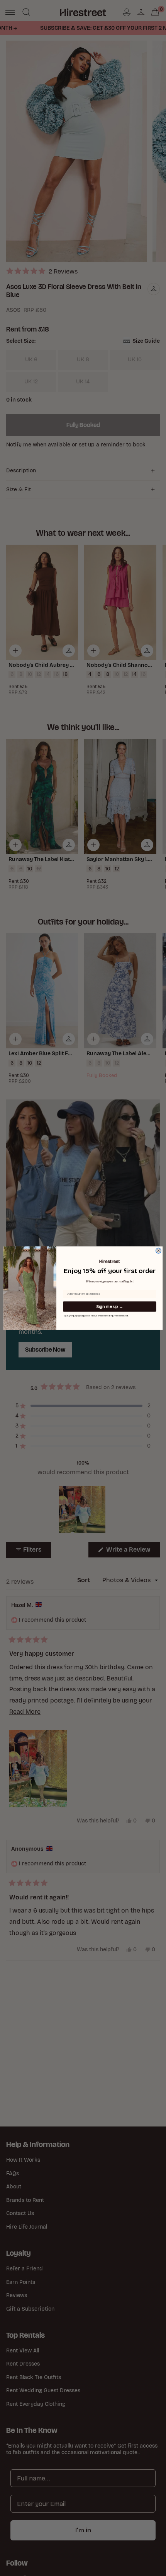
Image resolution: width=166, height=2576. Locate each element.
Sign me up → (110, 1307)
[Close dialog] (159, 1251)
